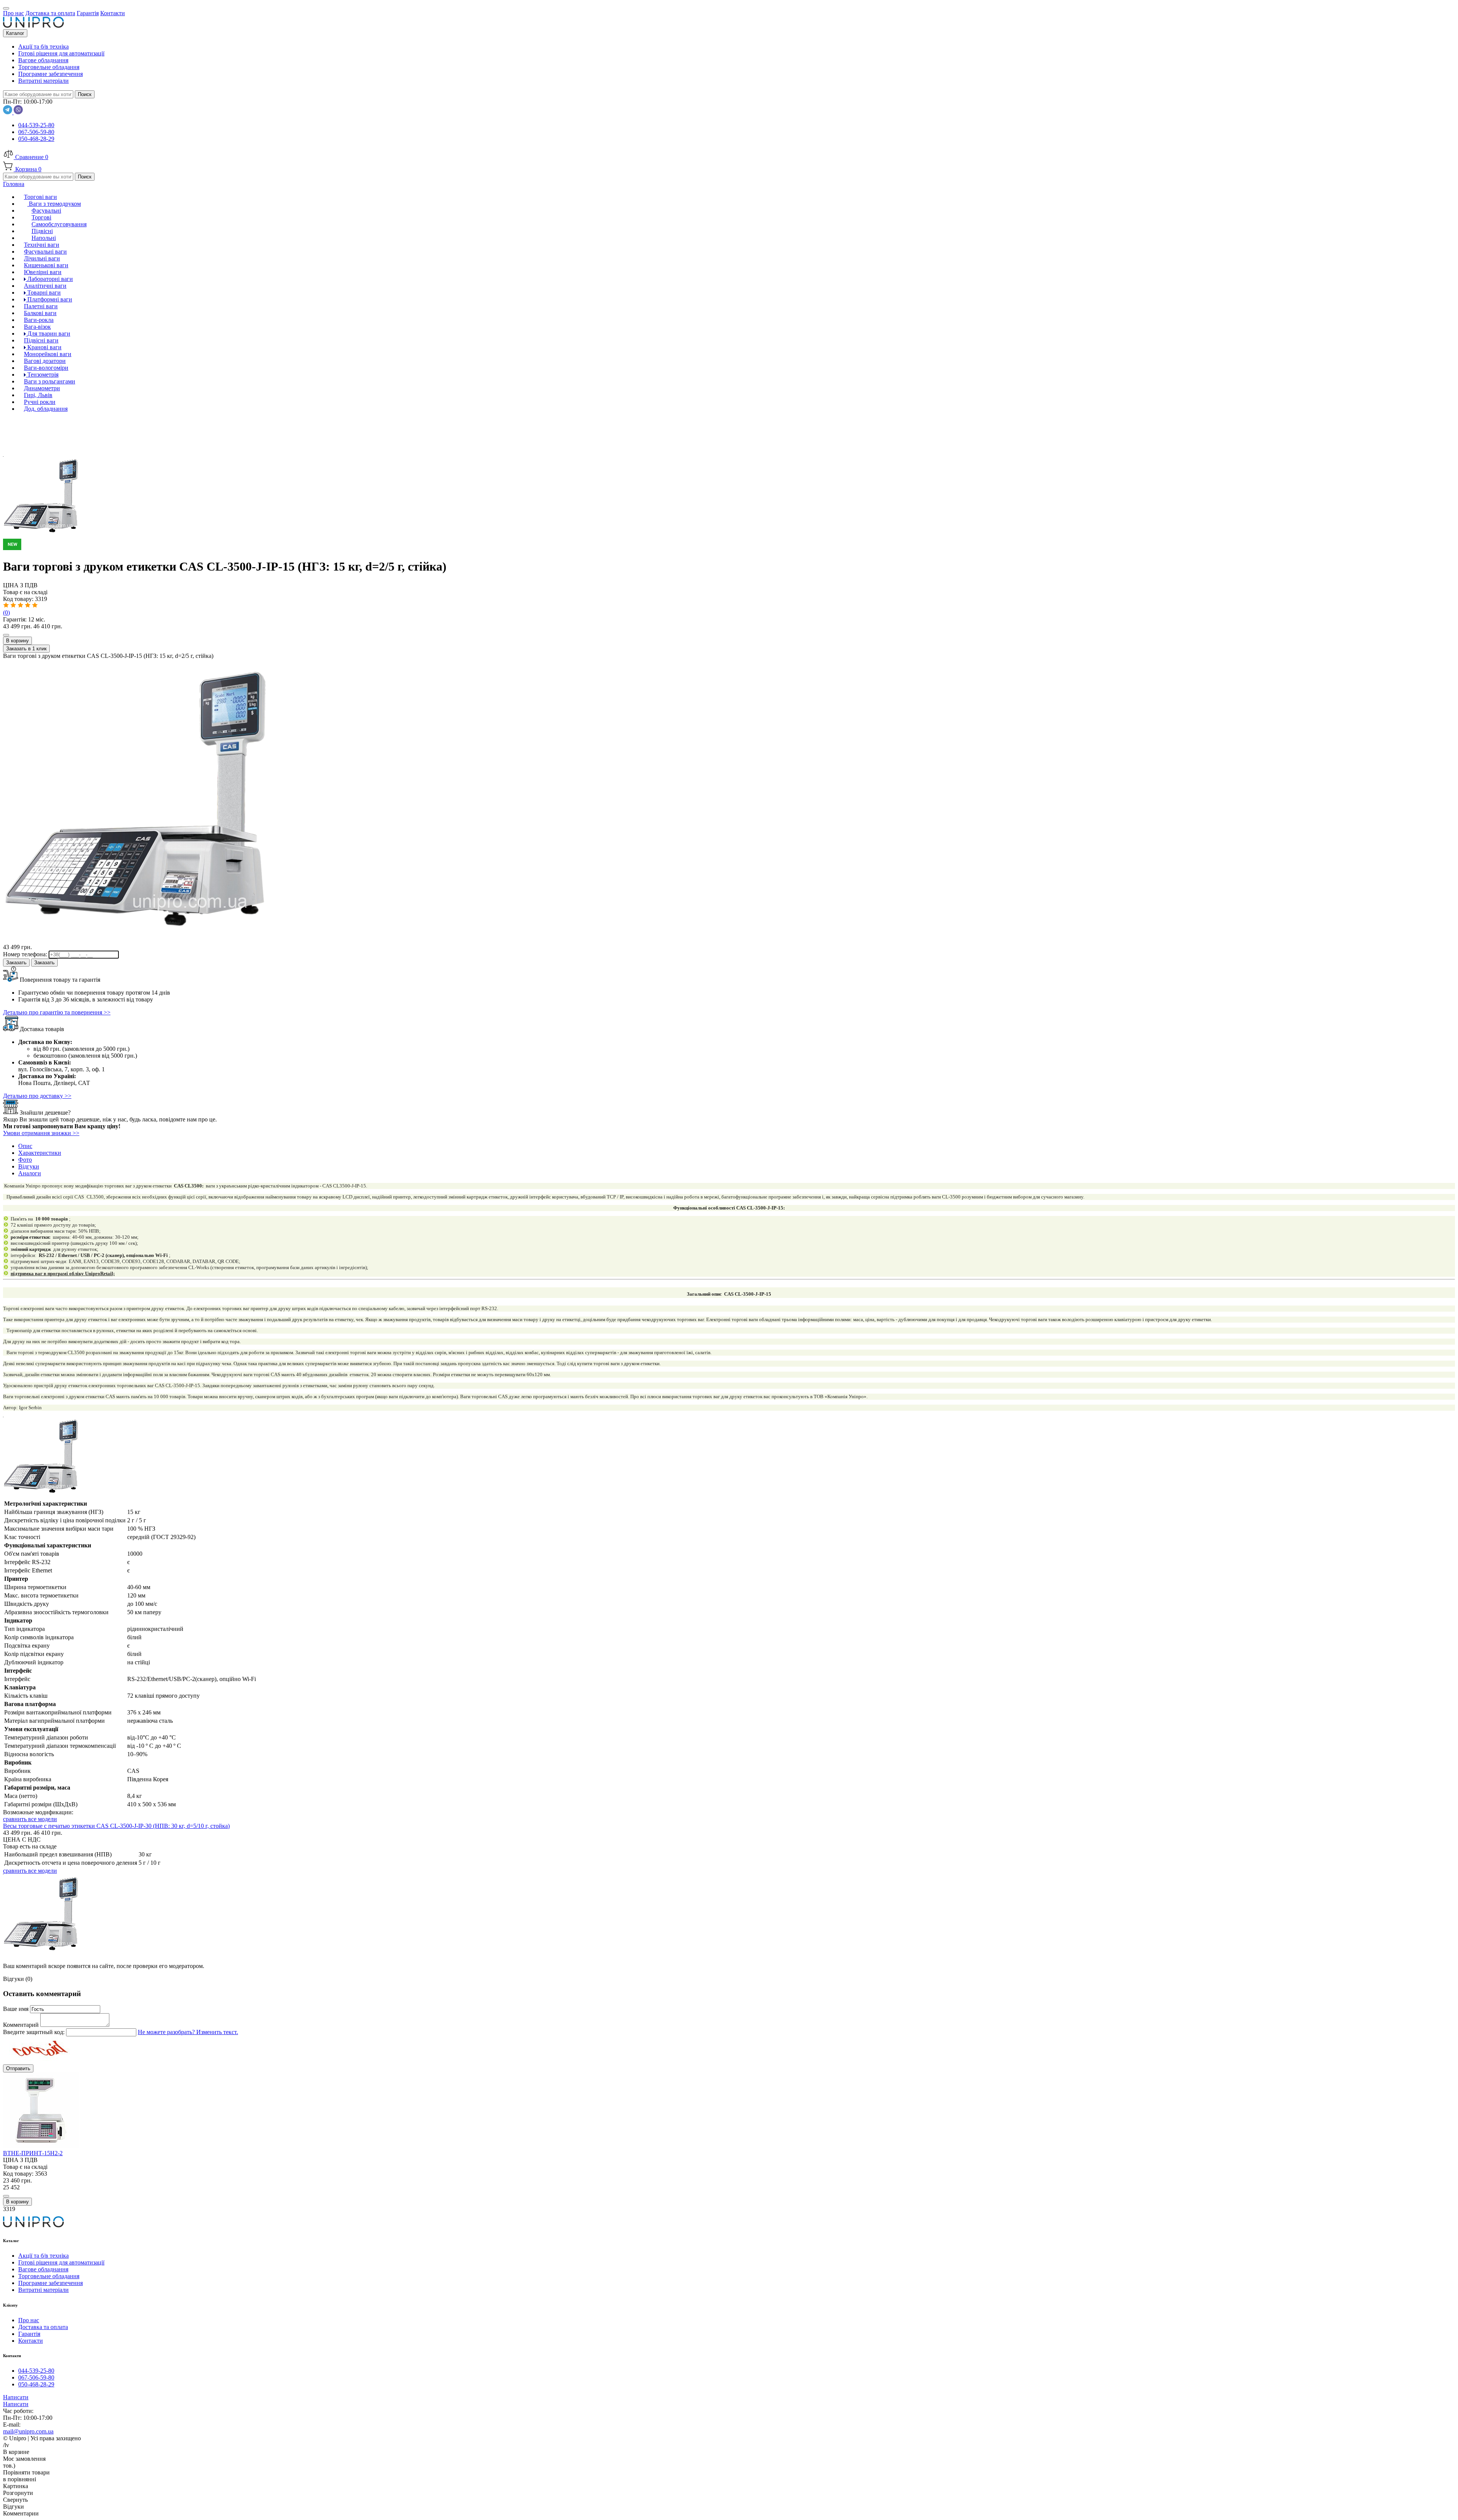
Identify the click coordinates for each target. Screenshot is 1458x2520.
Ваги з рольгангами (50, 381)
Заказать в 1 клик (26, 649)
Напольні (44, 238)
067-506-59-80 (36, 132)
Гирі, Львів (38, 395)
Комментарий (22, 2025)
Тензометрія (42, 375)
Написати (16, 2397)
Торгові (41, 217)
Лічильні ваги (42, 258)
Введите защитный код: (35, 2032)
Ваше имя (17, 2009)
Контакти (31, 2341)
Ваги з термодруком (54, 204)
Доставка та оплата (43, 2327)
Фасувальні (46, 211)
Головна (14, 184)
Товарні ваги (43, 293)
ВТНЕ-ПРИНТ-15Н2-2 (33, 2153)
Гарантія (29, 2334)
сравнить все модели (30, 1819)
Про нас (29, 2320)
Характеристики (40, 1153)
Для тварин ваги (48, 334)
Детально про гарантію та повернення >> (57, 1012)
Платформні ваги (49, 299)
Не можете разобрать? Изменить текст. (188, 2032)
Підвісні (42, 231)
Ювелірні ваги (43, 272)
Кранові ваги (44, 347)
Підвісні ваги (41, 340)
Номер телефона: (26, 954)
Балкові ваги (40, 313)
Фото (25, 1160)
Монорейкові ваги (48, 354)
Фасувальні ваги (45, 252)
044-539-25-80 (36, 125)
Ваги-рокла (39, 320)
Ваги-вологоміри (46, 368)
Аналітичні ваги (45, 286)
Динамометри (42, 388)
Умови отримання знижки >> (41, 1133)
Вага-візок (37, 327)
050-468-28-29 (36, 139)
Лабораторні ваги (49, 279)
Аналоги (30, 1173)
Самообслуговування (59, 224)
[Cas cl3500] (729, 542)
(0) (6, 613)
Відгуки (29, 1166)
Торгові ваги (40, 197)
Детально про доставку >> (37, 1096)
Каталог (15, 33)
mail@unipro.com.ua (28, 2431)
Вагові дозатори (45, 361)
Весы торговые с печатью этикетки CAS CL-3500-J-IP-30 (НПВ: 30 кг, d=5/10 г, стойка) (116, 1826)
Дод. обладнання (46, 409)
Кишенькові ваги (46, 265)
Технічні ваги (42, 245)
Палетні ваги (41, 306)
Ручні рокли (40, 402)
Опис (25, 1146)
